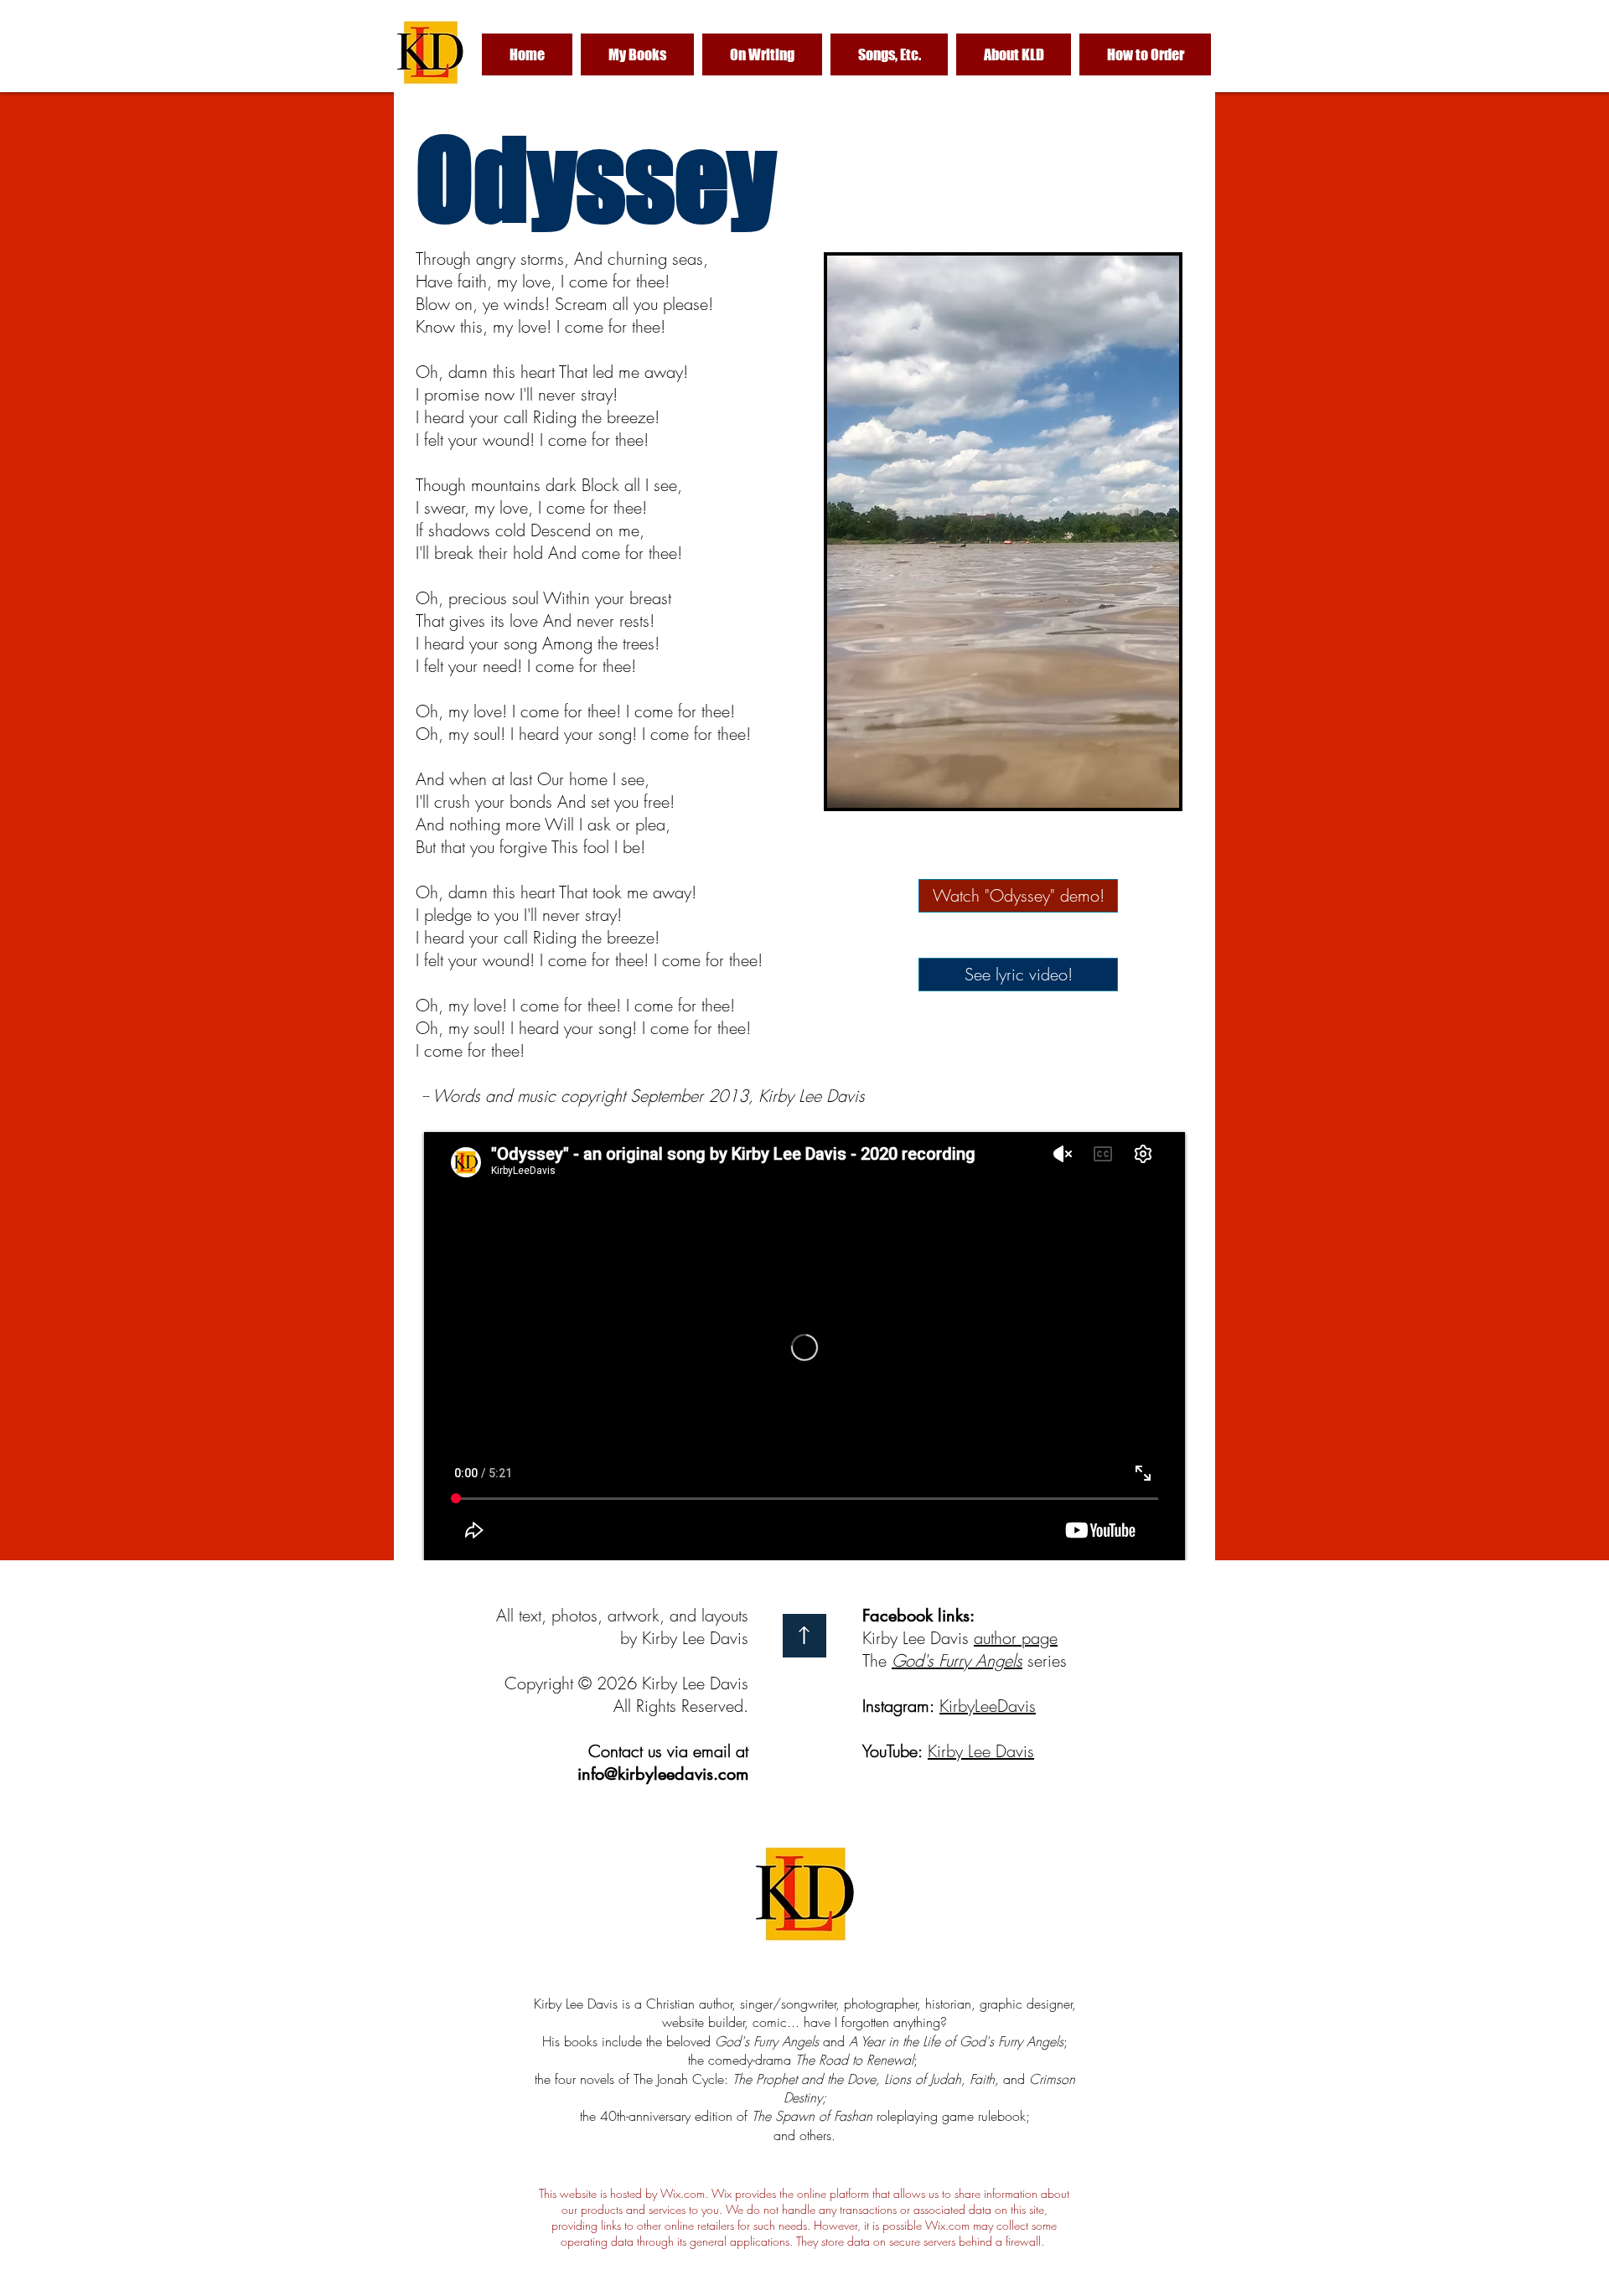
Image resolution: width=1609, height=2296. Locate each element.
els (1013, 1660)
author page (1016, 1638)
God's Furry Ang (948, 1660)
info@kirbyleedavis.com (663, 1774)
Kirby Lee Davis (981, 1751)
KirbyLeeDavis (988, 1706)
